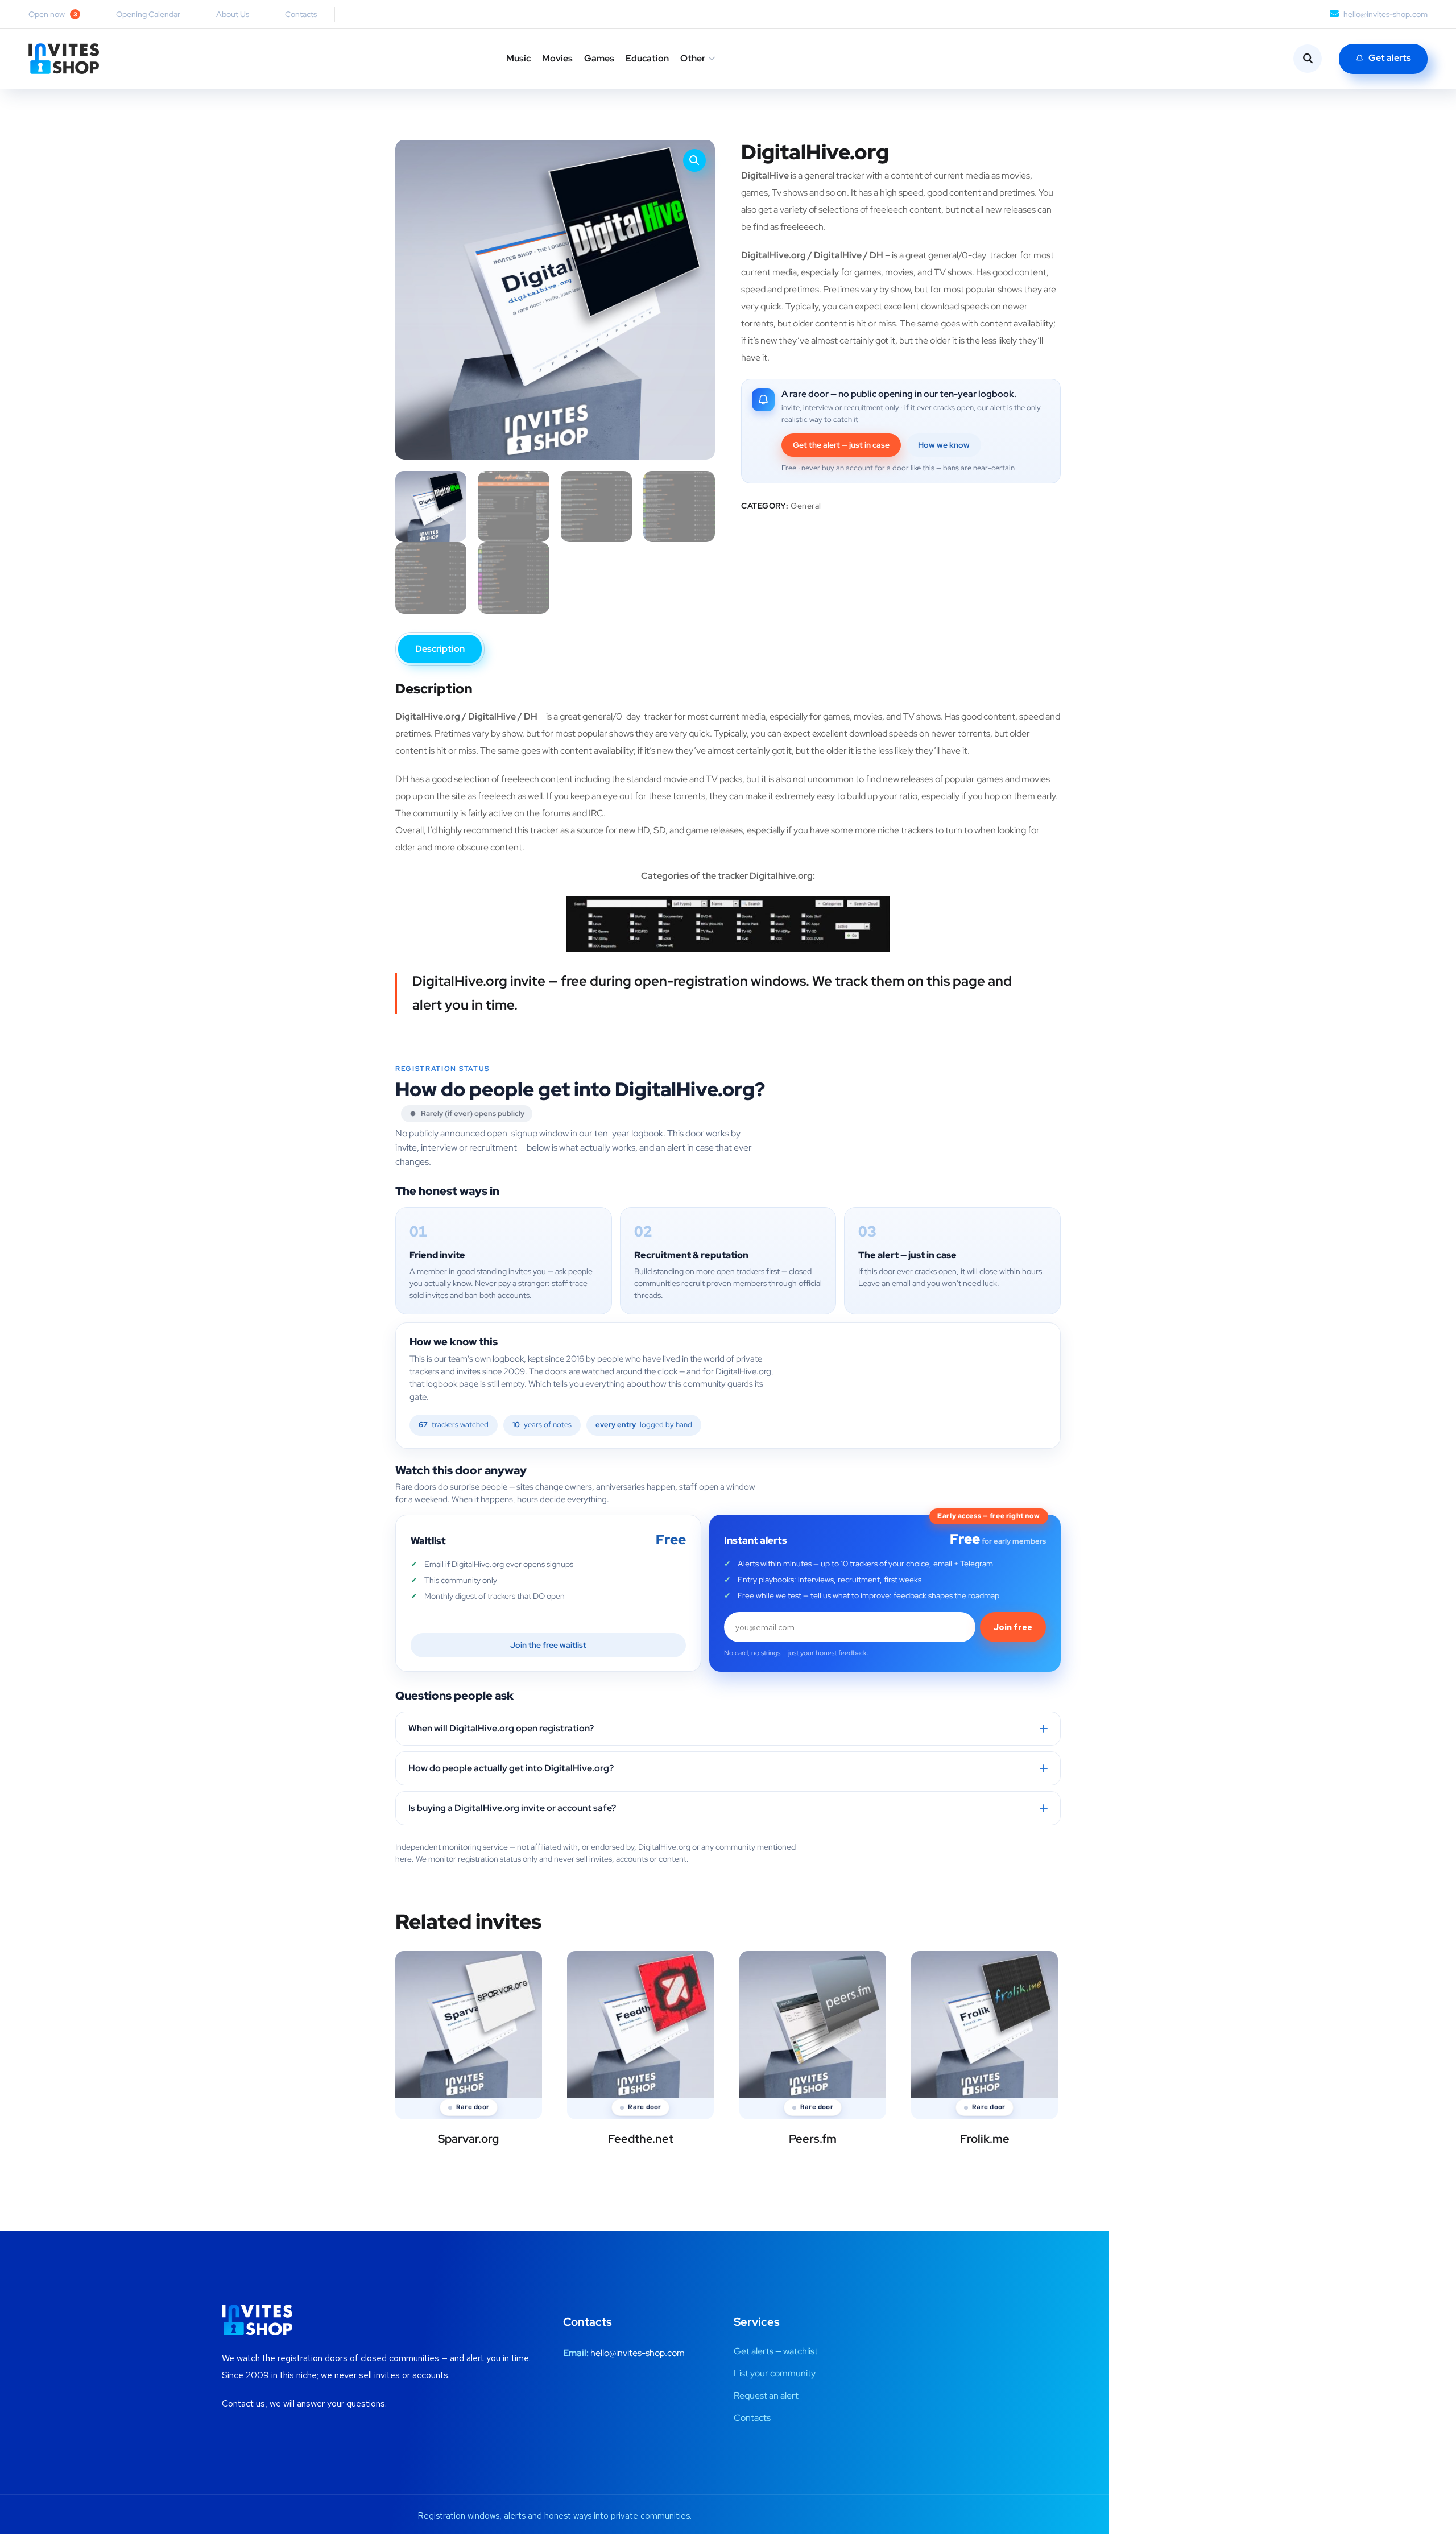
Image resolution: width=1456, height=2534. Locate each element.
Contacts (301, 14)
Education (647, 58)
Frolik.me (985, 2139)
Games (599, 58)
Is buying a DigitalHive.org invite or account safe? (512, 1808)
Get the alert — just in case (841, 445)
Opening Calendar (148, 14)
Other (693, 58)
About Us (233, 14)
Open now (53, 14)
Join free (1013, 1627)
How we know (944, 445)
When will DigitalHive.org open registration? (501, 1728)
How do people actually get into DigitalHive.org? (511, 1768)
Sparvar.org (468, 2139)
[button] (694, 160)
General (806, 506)
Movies (557, 58)
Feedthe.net (641, 2139)
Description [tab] (440, 649)
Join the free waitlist (548, 1645)
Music (518, 58)
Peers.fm (813, 2139)
